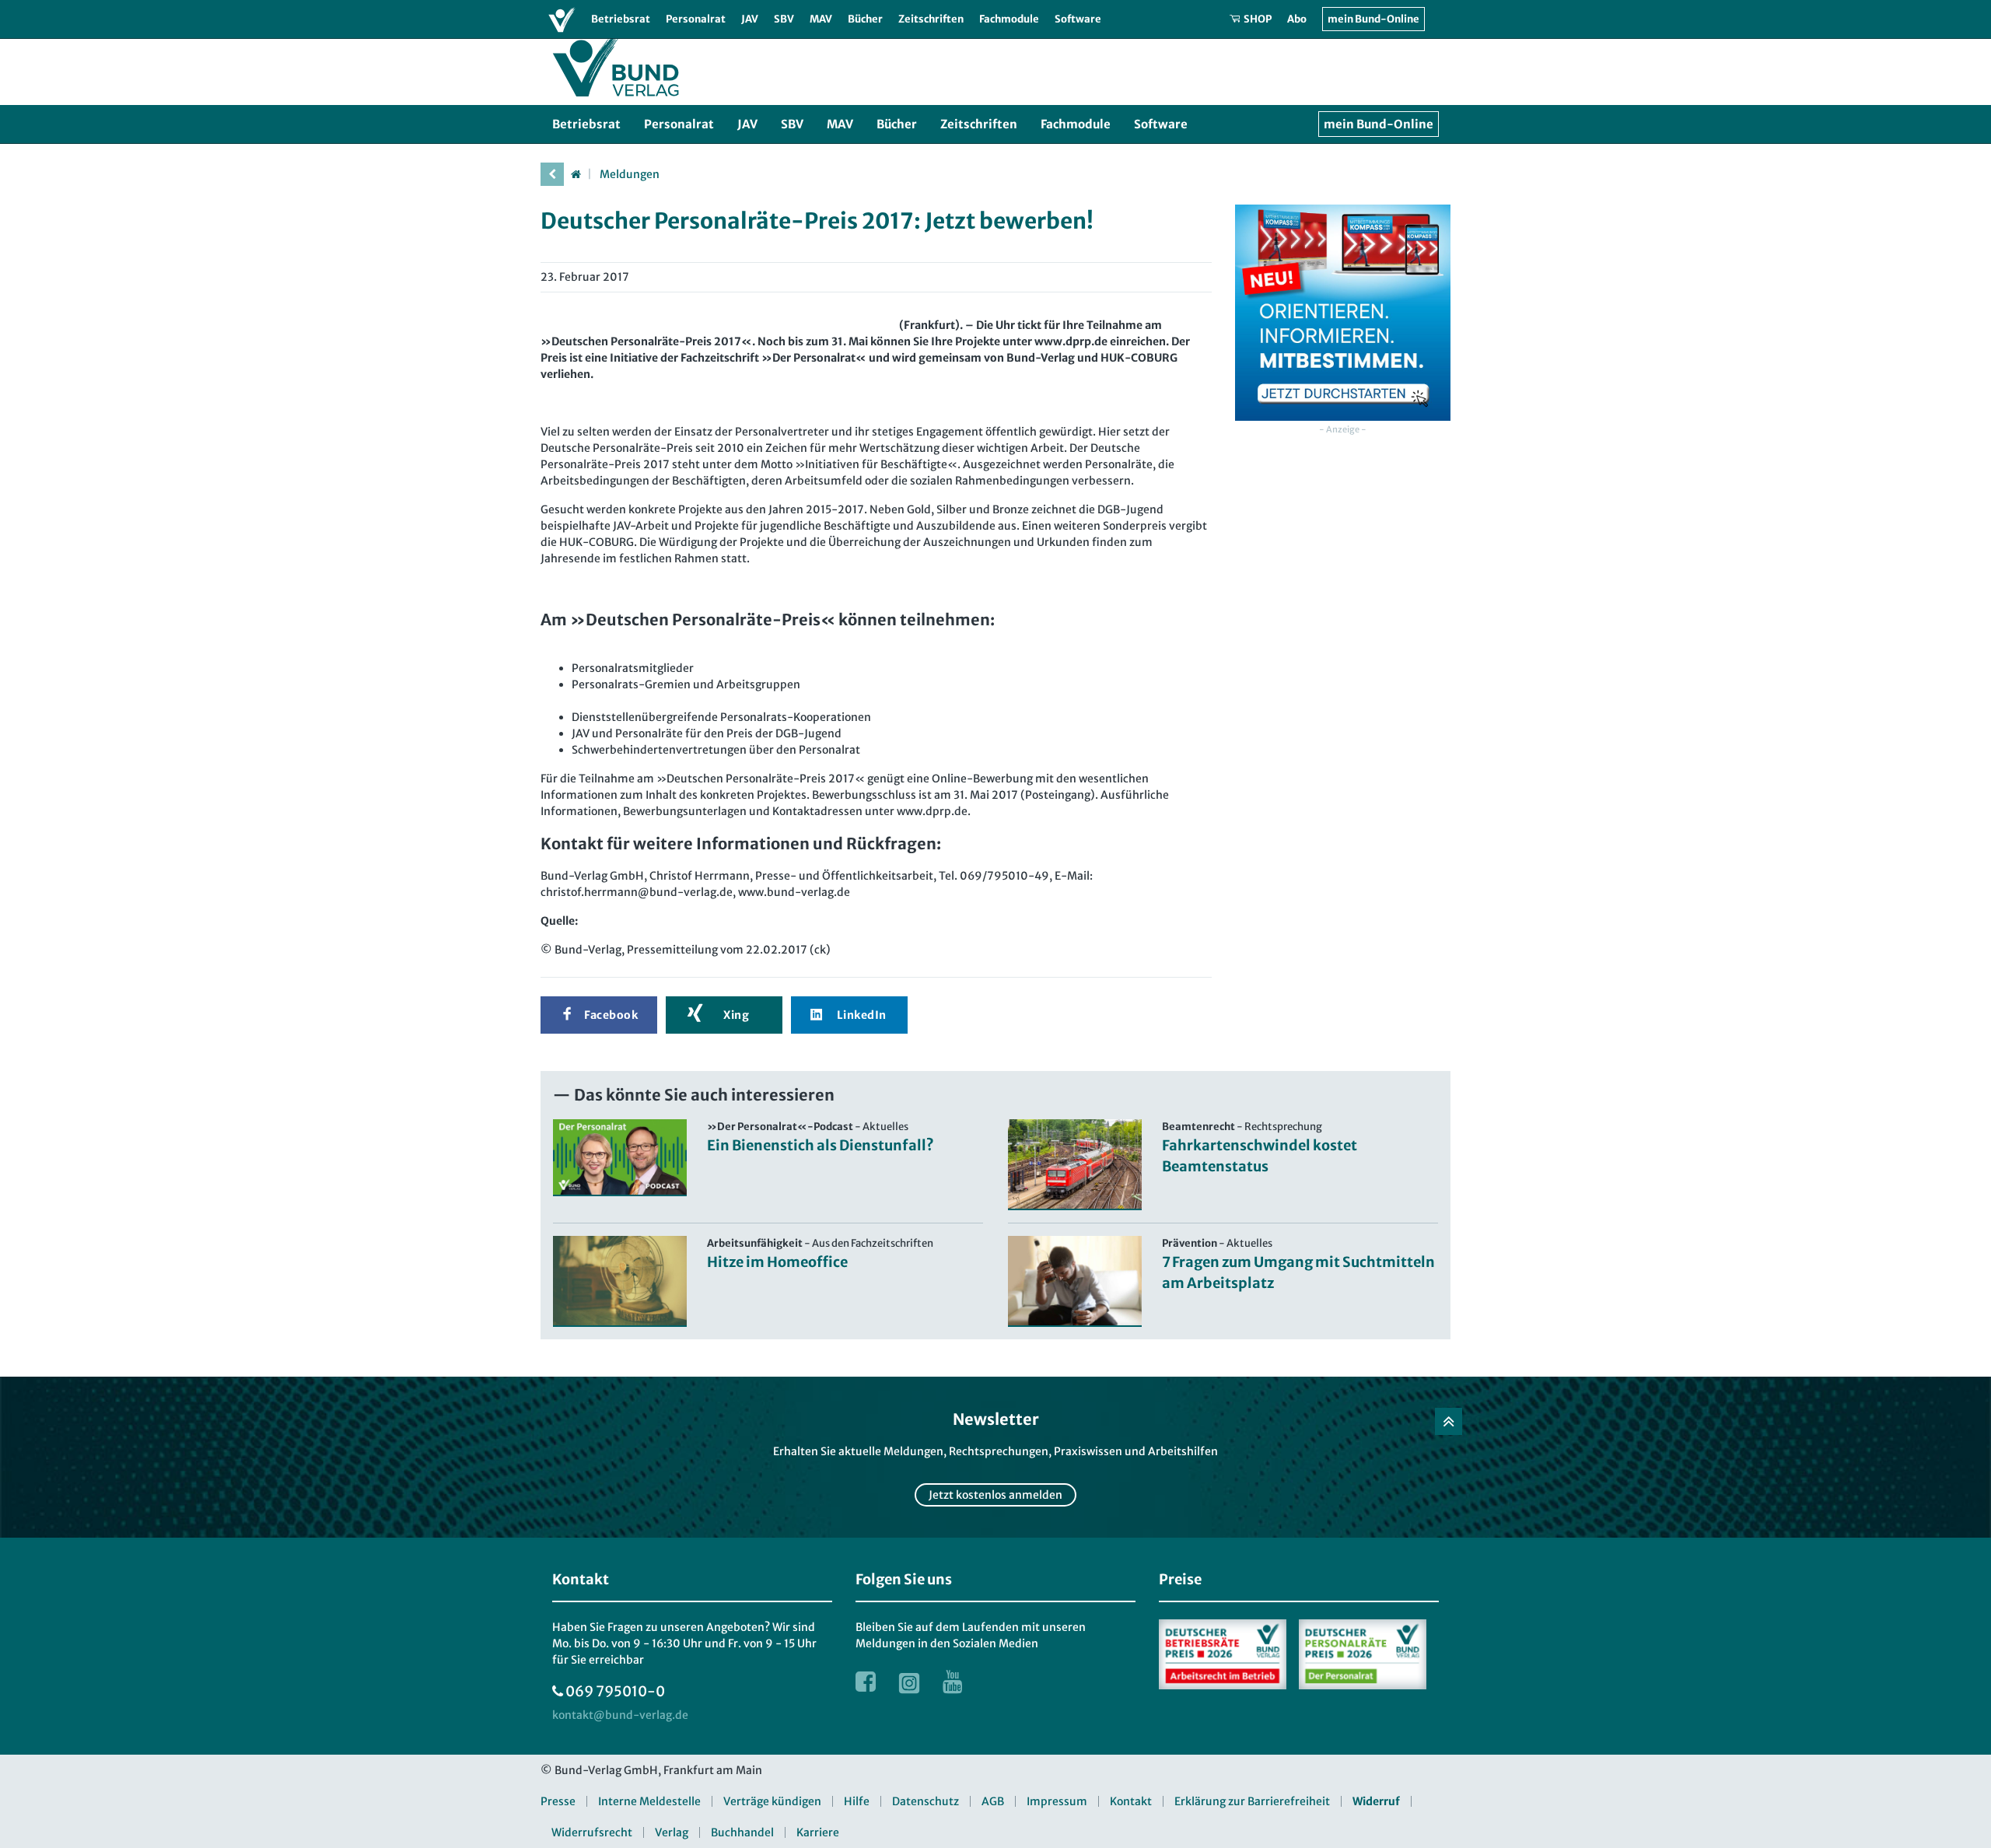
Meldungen (630, 174)
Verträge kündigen (772, 1801)
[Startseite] (576, 174)
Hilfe (857, 1801)
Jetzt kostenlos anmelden (995, 1495)
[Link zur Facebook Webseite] (866, 1682)
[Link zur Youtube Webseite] (953, 1682)
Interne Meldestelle (649, 1801)
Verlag (672, 1832)
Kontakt (1131, 1801)
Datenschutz (926, 1801)
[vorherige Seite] (552, 174)
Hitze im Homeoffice (777, 1262)
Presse (558, 1801)
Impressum (1057, 1801)
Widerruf (1376, 1801)
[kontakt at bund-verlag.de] (620, 1715)
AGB (993, 1801)
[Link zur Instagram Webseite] (909, 1682)
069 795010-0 (615, 1691)
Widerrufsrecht (592, 1832)
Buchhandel (742, 1832)
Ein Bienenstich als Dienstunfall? (821, 1145)
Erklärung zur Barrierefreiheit (1252, 1801)
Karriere (818, 1832)
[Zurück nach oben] (1449, 1421)
